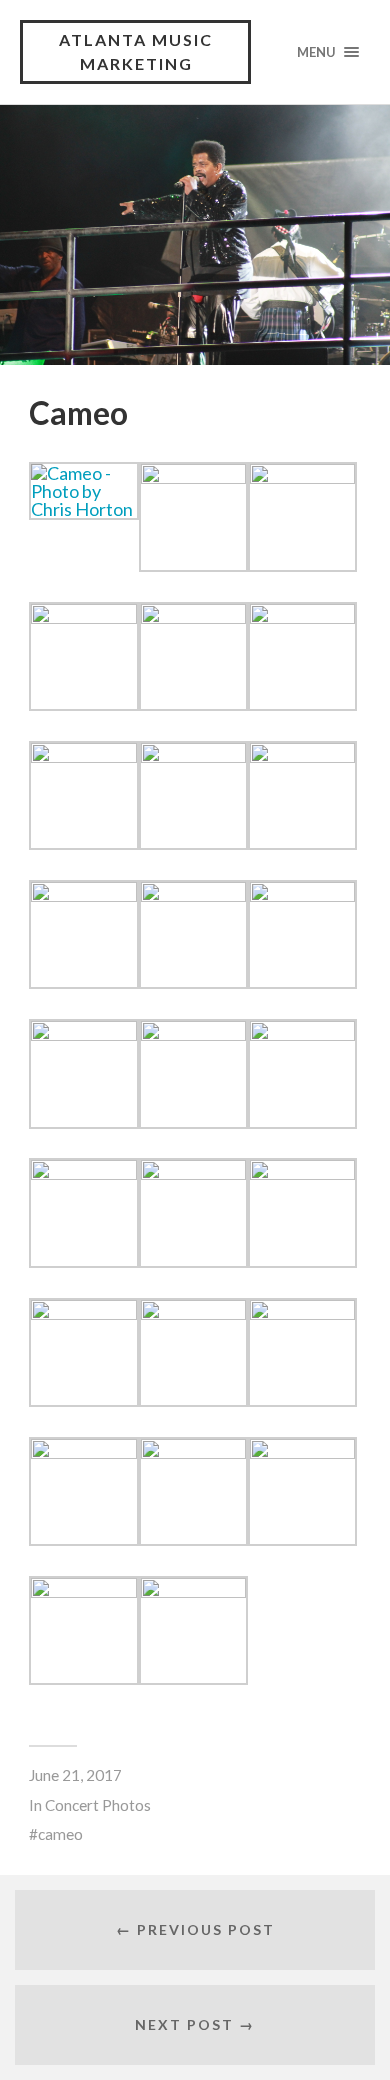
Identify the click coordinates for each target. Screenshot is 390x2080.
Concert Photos (98, 1805)
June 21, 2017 (75, 1775)
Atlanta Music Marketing (136, 51)
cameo (60, 1834)
